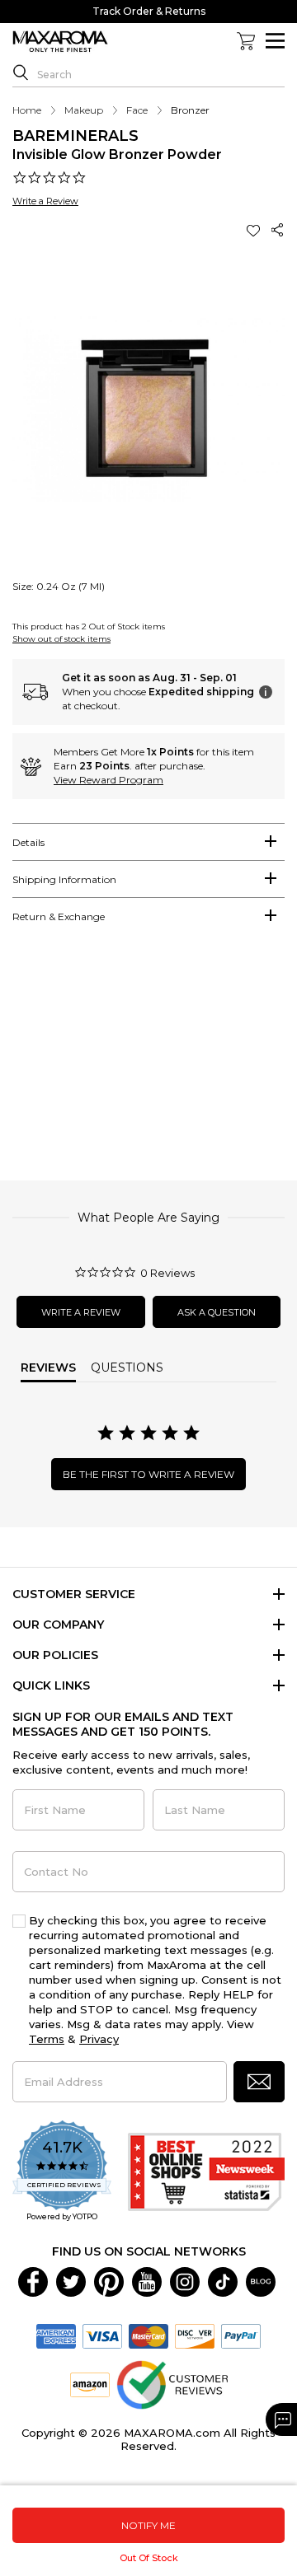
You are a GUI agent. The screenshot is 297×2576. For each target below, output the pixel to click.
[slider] (148, 1060)
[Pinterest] (109, 2281)
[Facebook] (33, 2281)
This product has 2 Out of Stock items (89, 626)
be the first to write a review (148, 1474)
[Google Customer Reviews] (172, 2384)
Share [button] (278, 230)
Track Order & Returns (149, 11)
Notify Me (148, 2525)
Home (27, 110)
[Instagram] (185, 2281)
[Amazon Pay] (90, 2384)
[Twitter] (71, 2281)
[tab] (148, 842)
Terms (47, 2039)
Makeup (84, 110)
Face (137, 110)
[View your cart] (246, 41)
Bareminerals (75, 136)
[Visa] (102, 2335)
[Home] (60, 42)
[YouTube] (147, 2281)
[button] (255, 230)
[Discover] (195, 2335)
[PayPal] (241, 2335)
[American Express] (56, 2335)
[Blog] (261, 2281)
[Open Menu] (275, 41)
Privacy (99, 2039)
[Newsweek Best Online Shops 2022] (206, 2172)
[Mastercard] (148, 2335)
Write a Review (45, 201)
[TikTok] (223, 2281)
